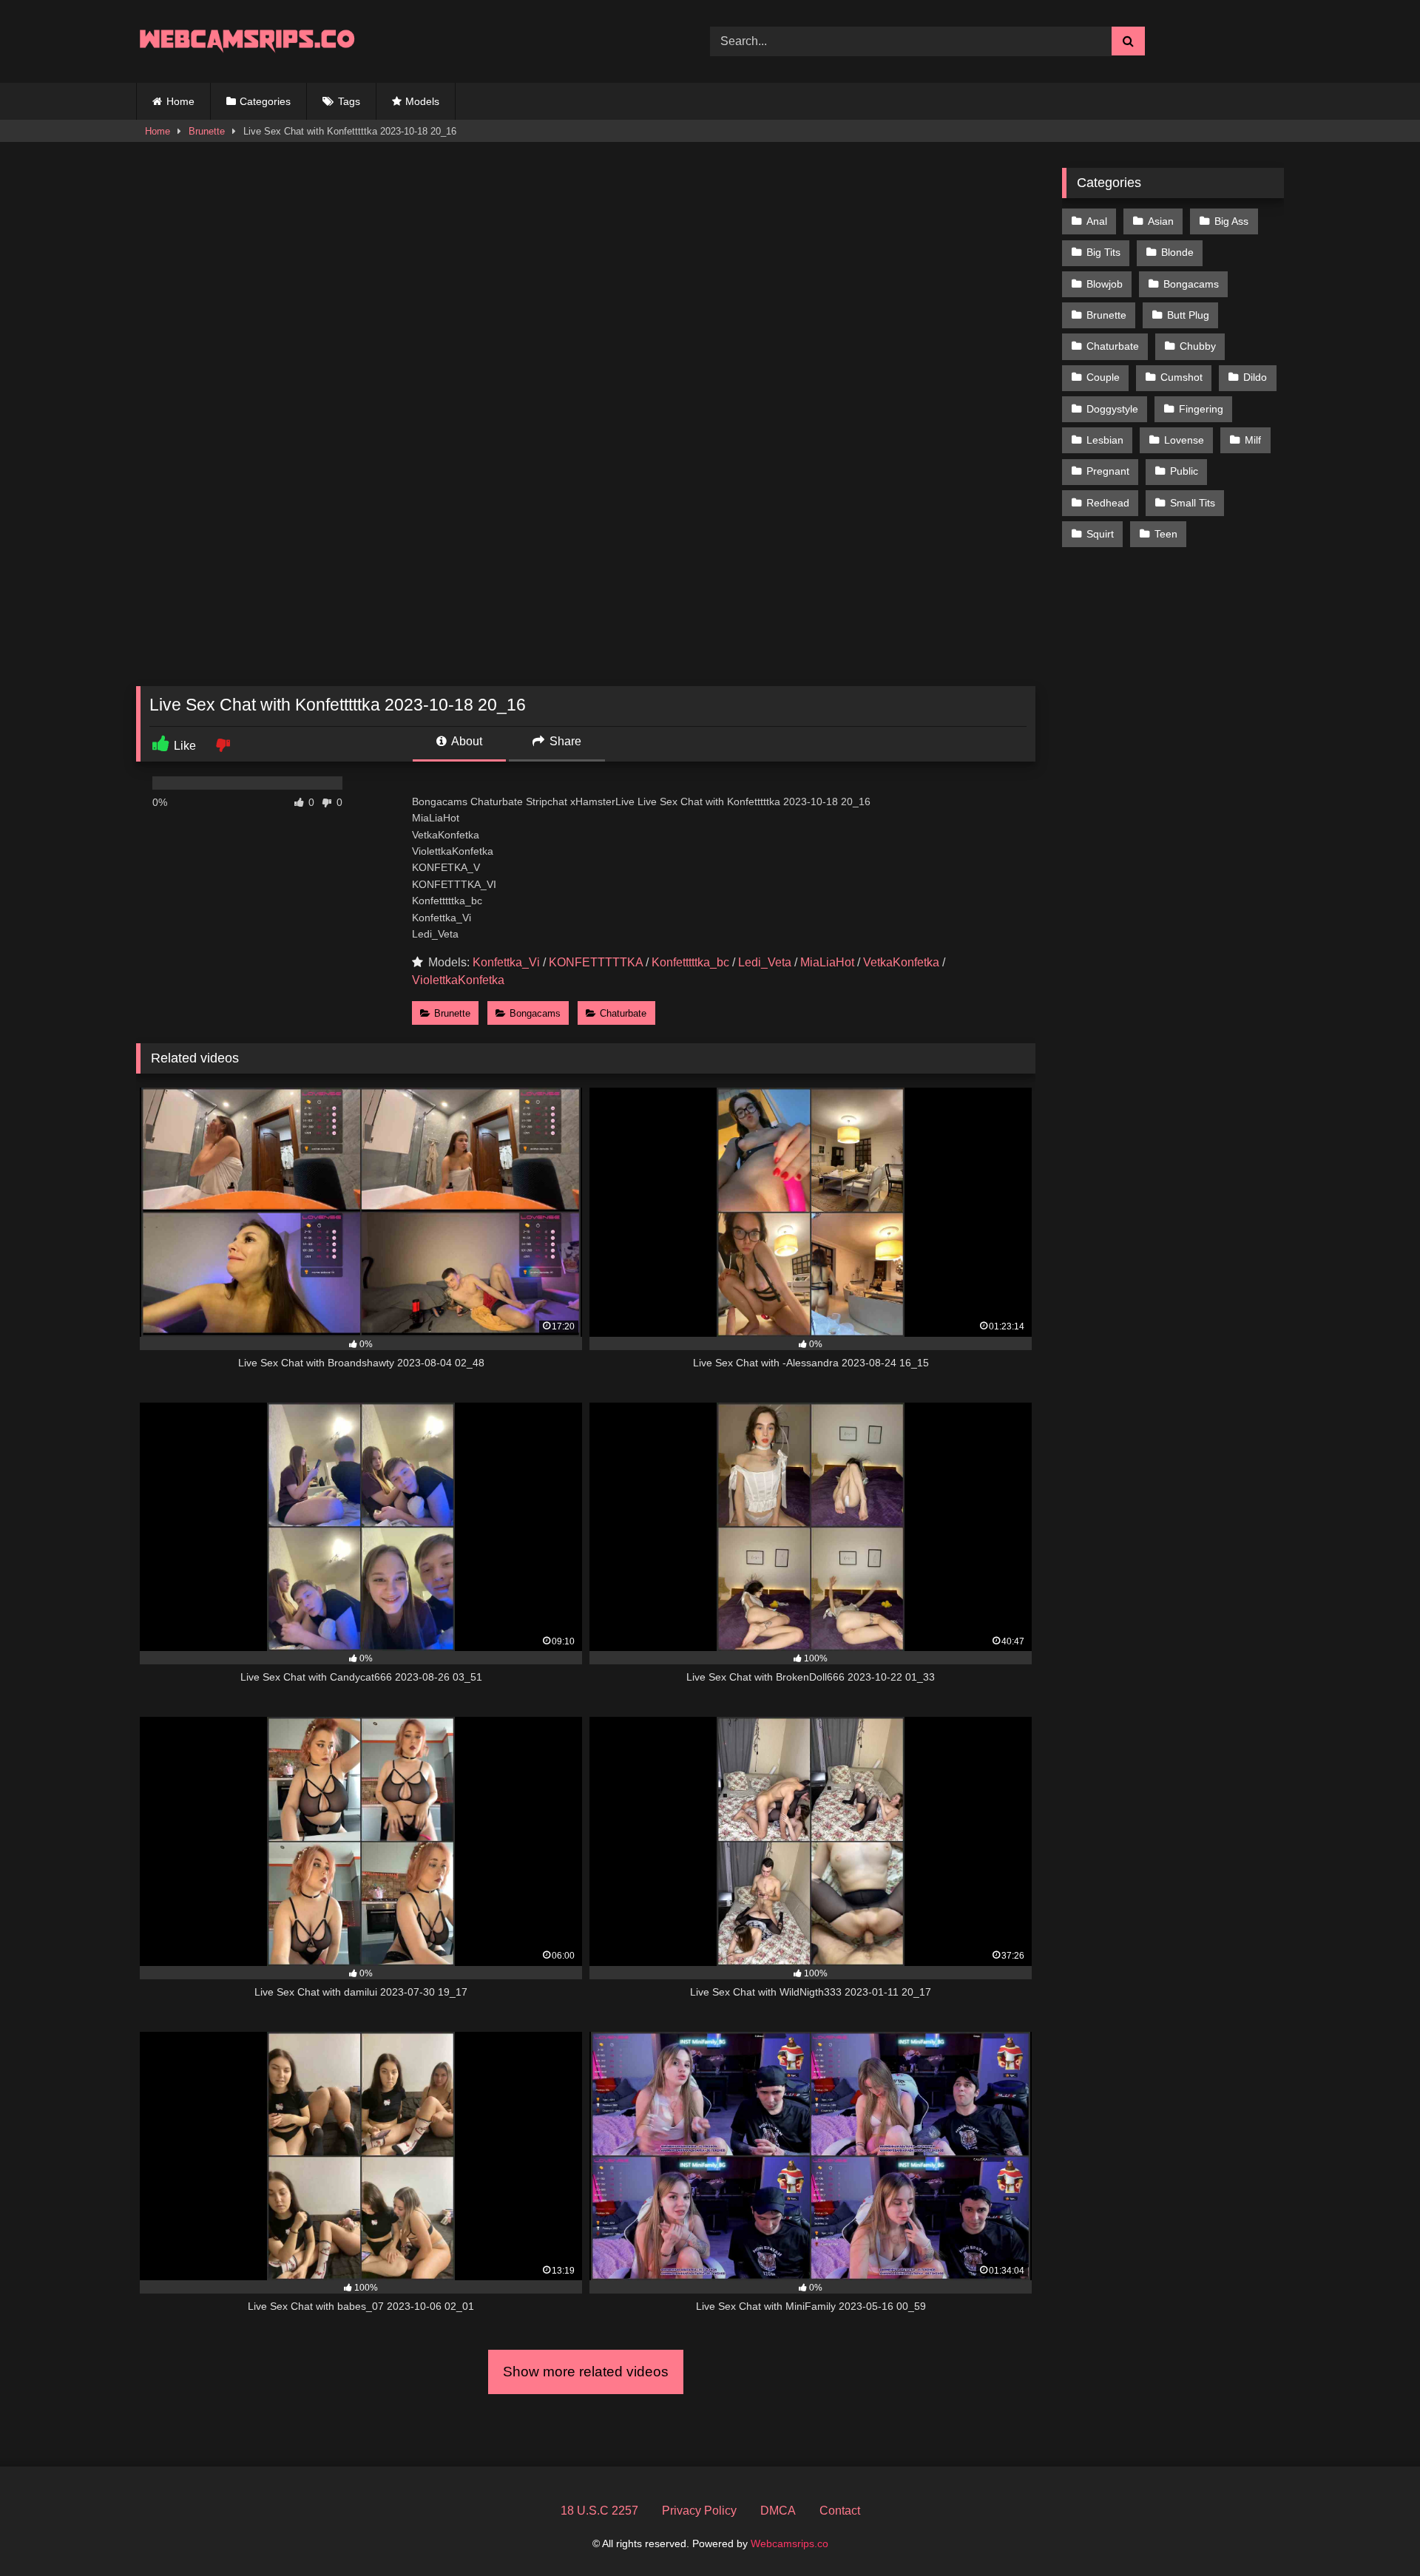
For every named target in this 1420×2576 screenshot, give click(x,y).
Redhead (1108, 503)
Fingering (1201, 409)
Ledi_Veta (765, 962)
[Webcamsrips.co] (247, 41)
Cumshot (1181, 377)
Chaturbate (623, 1013)
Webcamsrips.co (790, 2543)
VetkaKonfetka (901, 962)
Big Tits (1103, 252)
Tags (349, 101)
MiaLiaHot (827, 962)
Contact (840, 2511)
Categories (265, 101)
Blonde (1177, 252)
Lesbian (1105, 440)
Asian (1161, 221)
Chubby (1198, 346)
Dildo (1255, 377)
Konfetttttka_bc (690, 962)
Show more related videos (586, 2372)
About (466, 741)
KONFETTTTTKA (596, 962)
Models (422, 101)
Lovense (1184, 440)
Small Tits (1193, 503)
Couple (1103, 377)
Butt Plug (1188, 315)
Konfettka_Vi (506, 962)
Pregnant (1108, 471)
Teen (1166, 534)
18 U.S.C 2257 (599, 2511)
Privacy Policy (699, 2511)
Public (1184, 471)
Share (564, 741)
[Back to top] (1374, 2532)
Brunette (207, 131)
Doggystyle (1112, 409)
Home (180, 101)
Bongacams (535, 1013)
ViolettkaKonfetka (458, 980)
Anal (1097, 221)
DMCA (778, 2511)
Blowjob (1105, 284)
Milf (1253, 440)
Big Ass (1231, 221)
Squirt (1100, 534)
